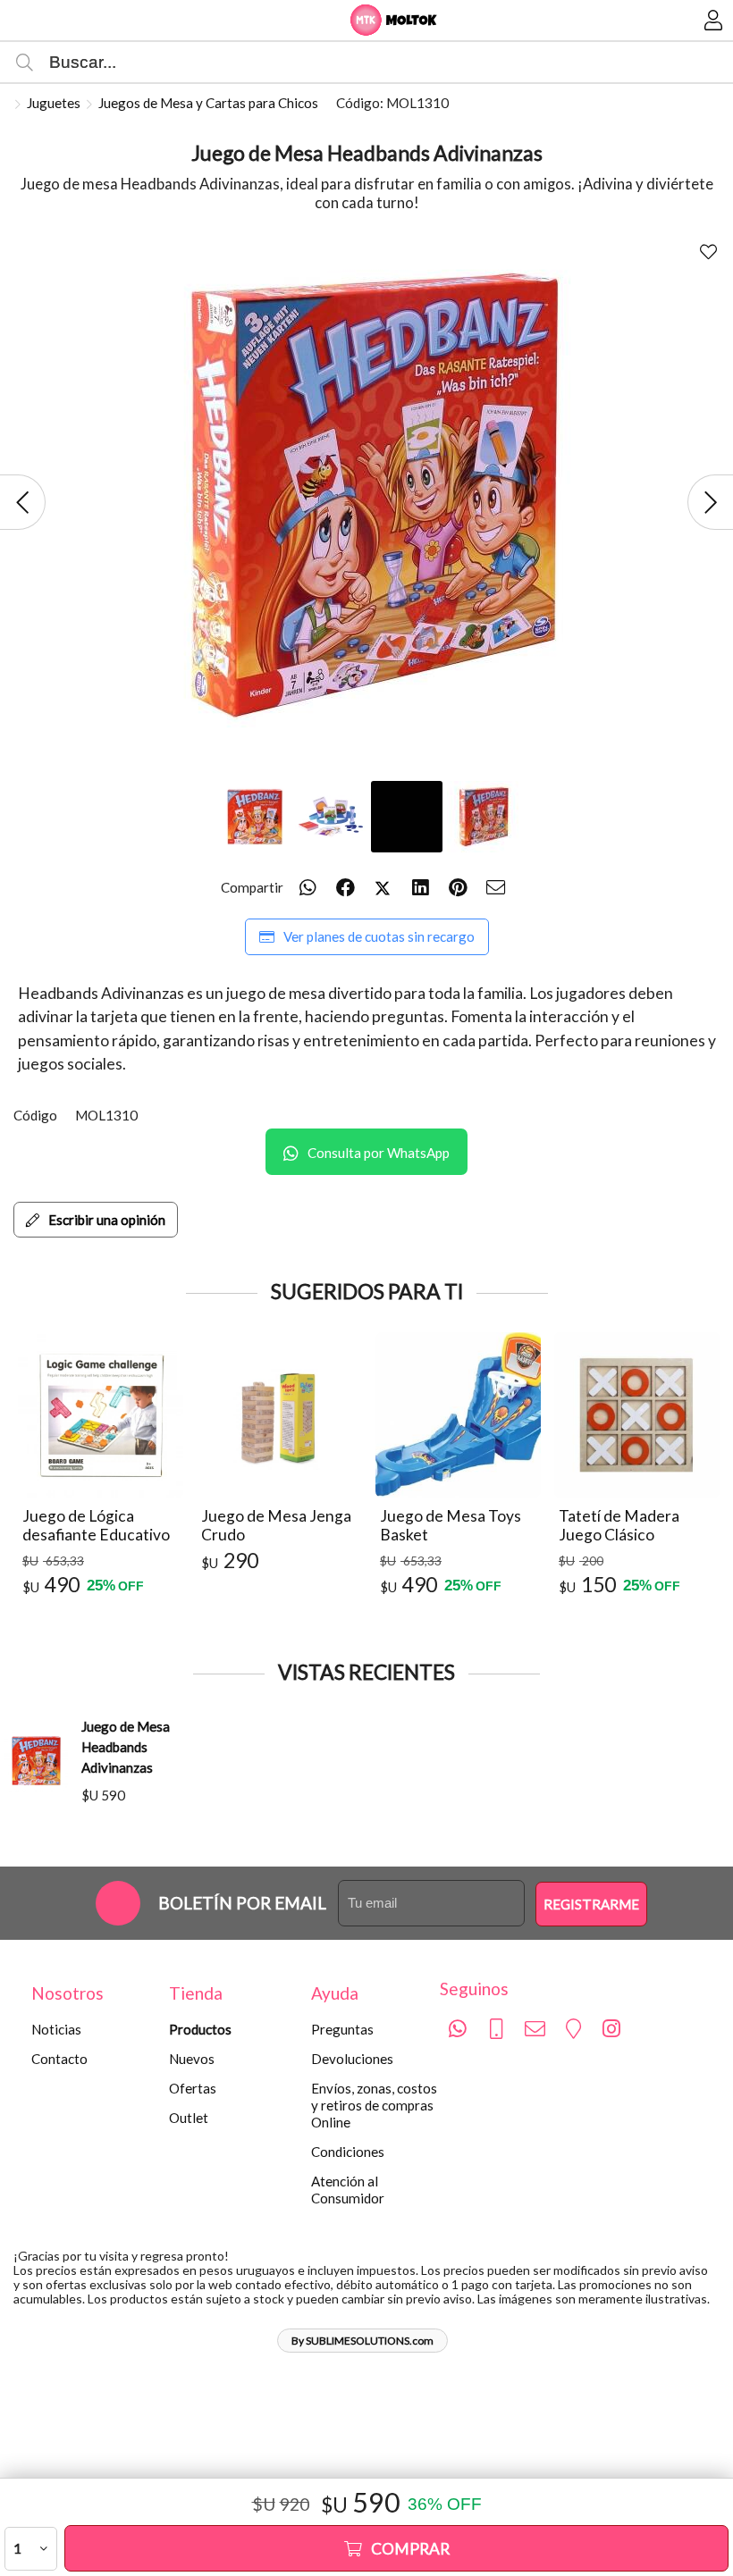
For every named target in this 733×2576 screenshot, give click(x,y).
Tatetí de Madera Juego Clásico (619, 1526)
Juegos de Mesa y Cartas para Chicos (208, 103)
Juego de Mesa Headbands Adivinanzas (126, 1747)
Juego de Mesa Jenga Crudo (276, 1526)
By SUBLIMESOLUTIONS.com (362, 2341)
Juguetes (54, 103)
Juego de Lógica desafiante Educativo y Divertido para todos (99, 1536)
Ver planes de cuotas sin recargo (379, 936)
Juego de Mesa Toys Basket (451, 1526)
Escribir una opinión (107, 1220)
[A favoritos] (708, 252)
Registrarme (591, 1904)
